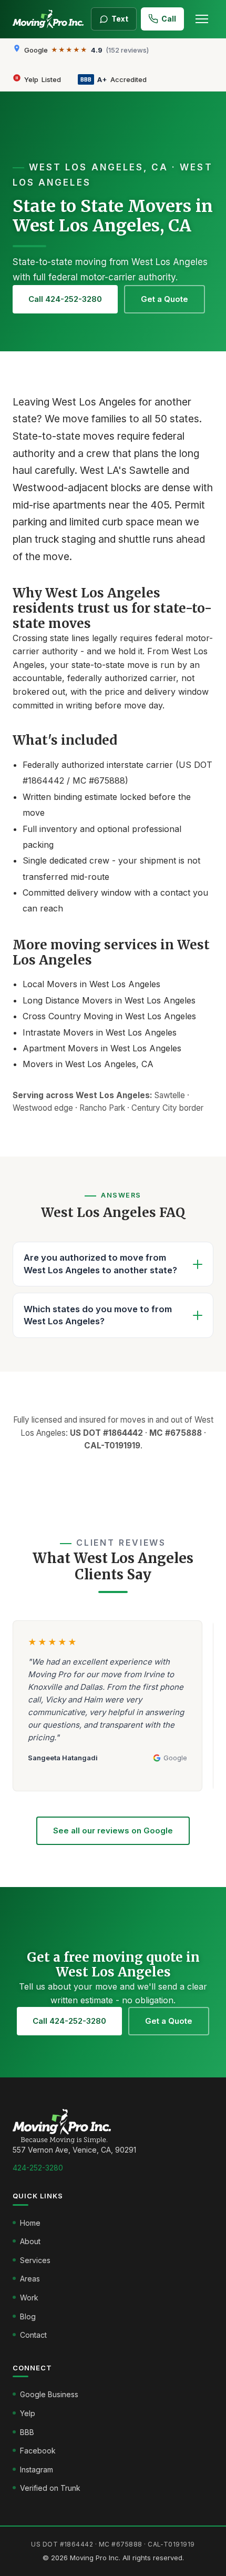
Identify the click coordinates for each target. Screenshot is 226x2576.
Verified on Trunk (50, 2488)
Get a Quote (165, 299)
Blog (28, 2316)
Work (29, 2298)
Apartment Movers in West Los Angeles (102, 1048)
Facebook (38, 2451)
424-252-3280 (38, 2168)
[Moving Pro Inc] (50, 19)
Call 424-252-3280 (65, 299)
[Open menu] (202, 19)
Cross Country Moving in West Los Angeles (109, 1016)
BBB (27, 2432)
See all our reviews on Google (113, 1830)
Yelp (28, 2413)
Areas (30, 2279)
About (30, 2241)
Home (30, 2223)
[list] (113, 1711)
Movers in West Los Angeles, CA (88, 1064)
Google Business (49, 2394)
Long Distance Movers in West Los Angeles (109, 1000)
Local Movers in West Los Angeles (91, 984)
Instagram (37, 2469)
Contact (33, 2335)
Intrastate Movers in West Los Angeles (100, 1032)
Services (35, 2260)
